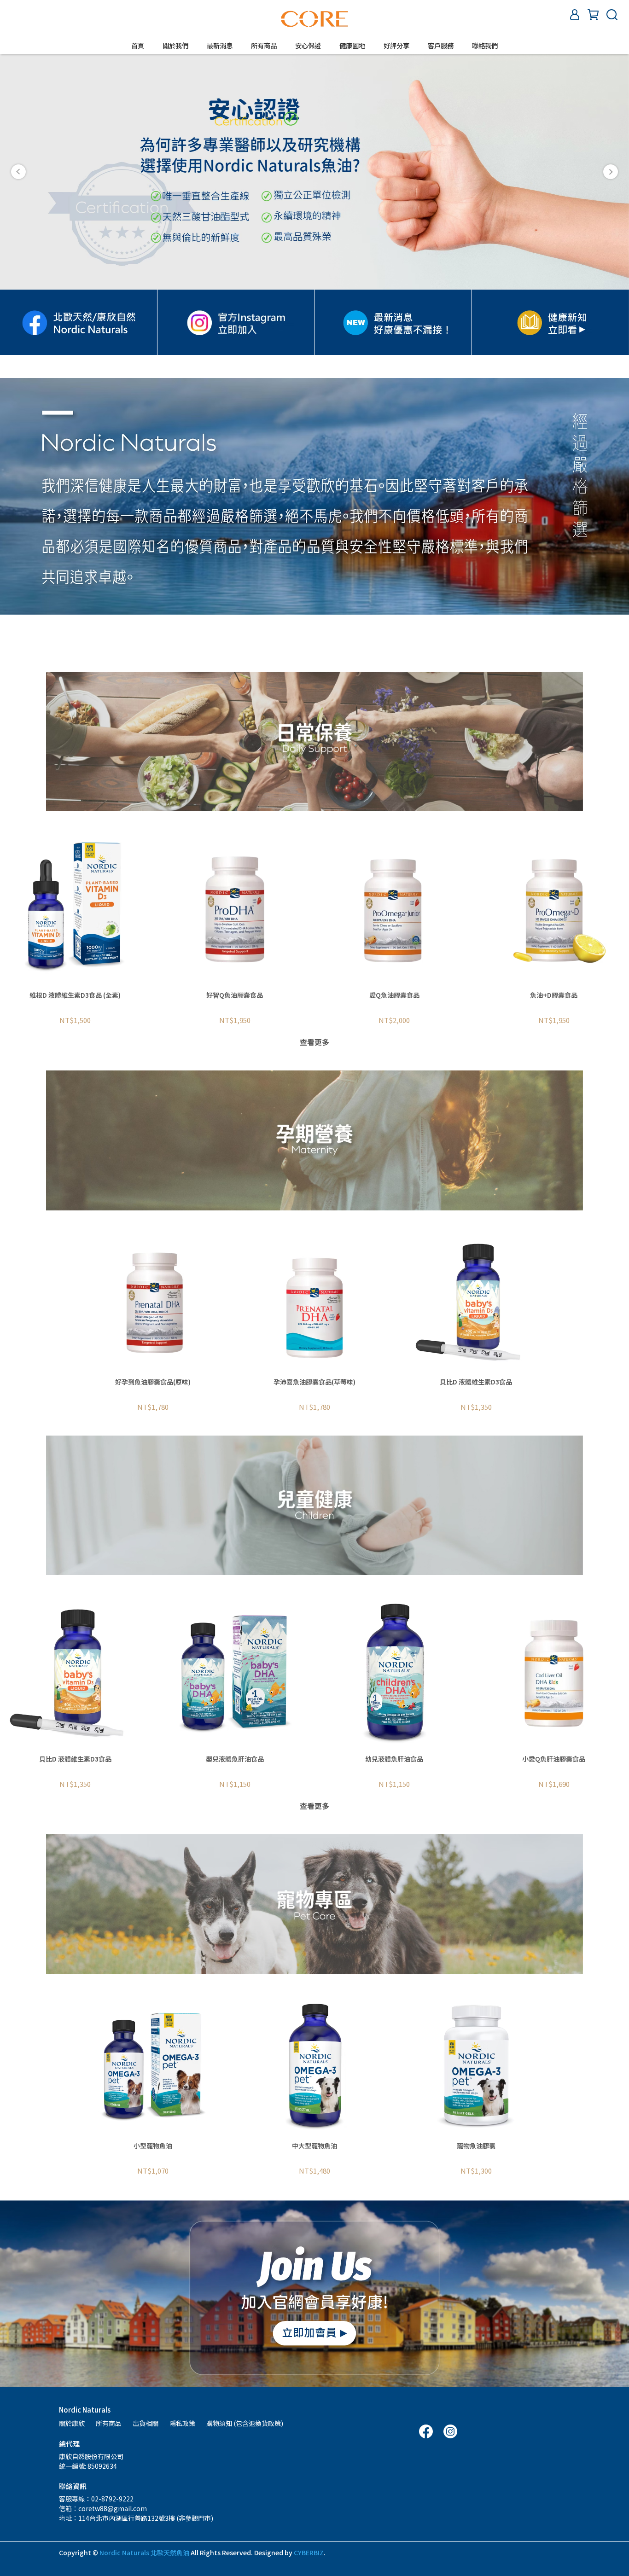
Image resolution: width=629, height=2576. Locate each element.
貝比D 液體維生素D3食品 (476, 1382)
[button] (18, 172)
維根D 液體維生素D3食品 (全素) (75, 995)
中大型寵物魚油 (314, 2146)
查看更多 (314, 1042)
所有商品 (109, 2423)
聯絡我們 (485, 46)
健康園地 (352, 46)
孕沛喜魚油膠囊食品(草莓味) (314, 1382)
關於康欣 (72, 2423)
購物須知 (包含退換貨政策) (245, 2423)
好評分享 (396, 46)
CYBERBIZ (309, 2553)
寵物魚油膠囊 (476, 2146)
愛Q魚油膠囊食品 (394, 995)
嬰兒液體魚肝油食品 (235, 1759)
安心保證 (308, 46)
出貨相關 (146, 2423)
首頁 (138, 46)
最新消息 (220, 46)
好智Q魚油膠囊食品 (235, 995)
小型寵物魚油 (153, 2146)
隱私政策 (182, 2423)
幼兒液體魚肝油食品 (394, 1759)
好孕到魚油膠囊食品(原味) (153, 1382)
